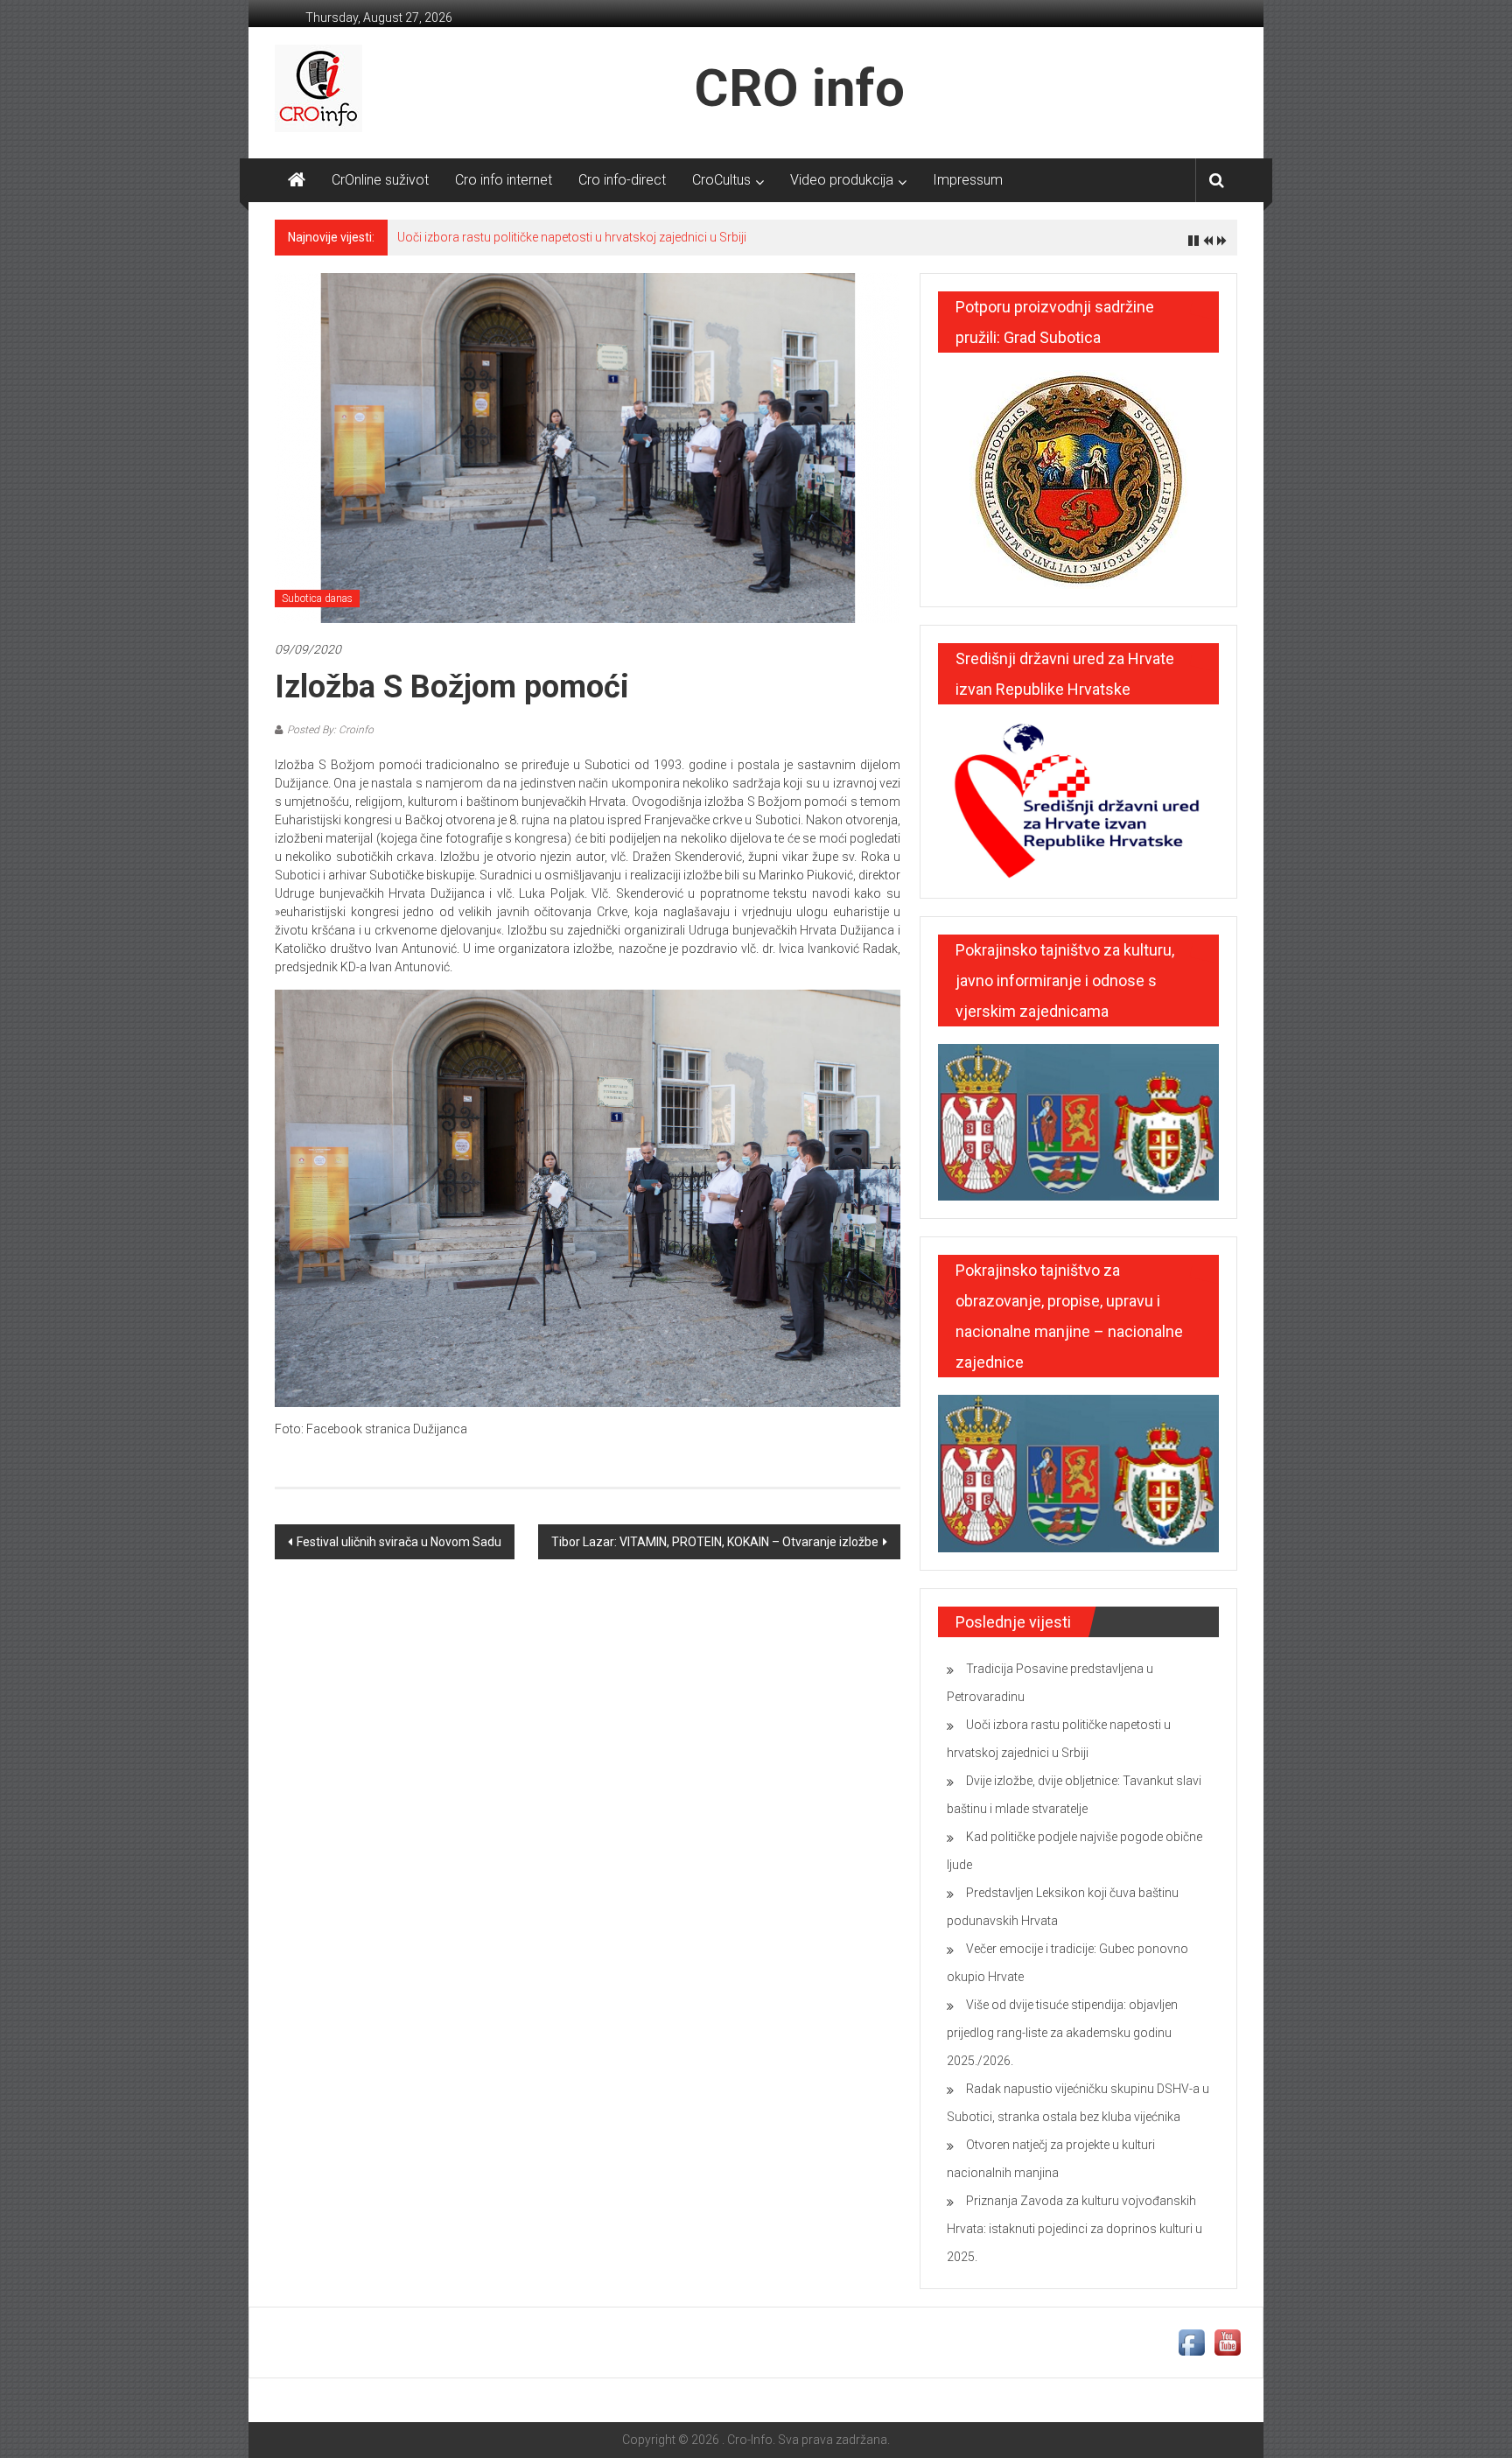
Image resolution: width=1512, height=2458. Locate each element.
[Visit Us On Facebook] (1191, 2342)
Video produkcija (842, 180)
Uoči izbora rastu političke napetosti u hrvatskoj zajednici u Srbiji (572, 237)
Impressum (968, 180)
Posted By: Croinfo (330, 730)
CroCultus (721, 180)
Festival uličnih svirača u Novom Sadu (399, 1542)
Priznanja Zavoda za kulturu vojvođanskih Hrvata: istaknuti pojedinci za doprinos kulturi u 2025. (1074, 2229)
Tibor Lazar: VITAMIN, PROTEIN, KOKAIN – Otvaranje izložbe (715, 1542)
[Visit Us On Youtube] (1227, 2342)
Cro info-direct (622, 180)
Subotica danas (317, 599)
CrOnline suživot (380, 180)
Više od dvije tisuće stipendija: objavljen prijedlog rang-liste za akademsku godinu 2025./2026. (1062, 2033)
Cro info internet (504, 180)
